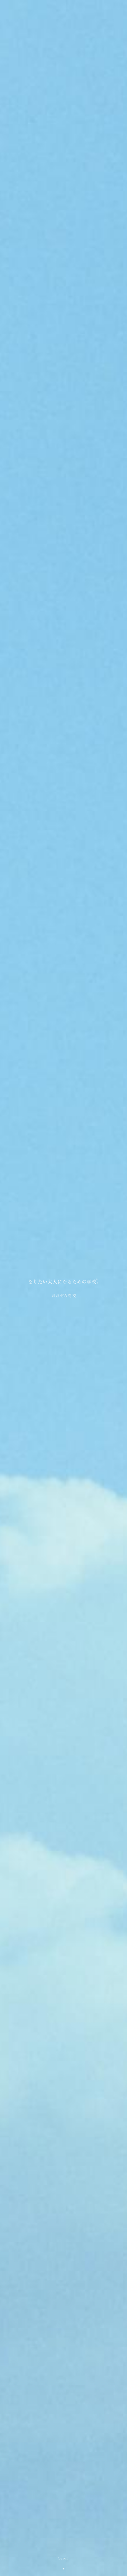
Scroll (63, 2558)
